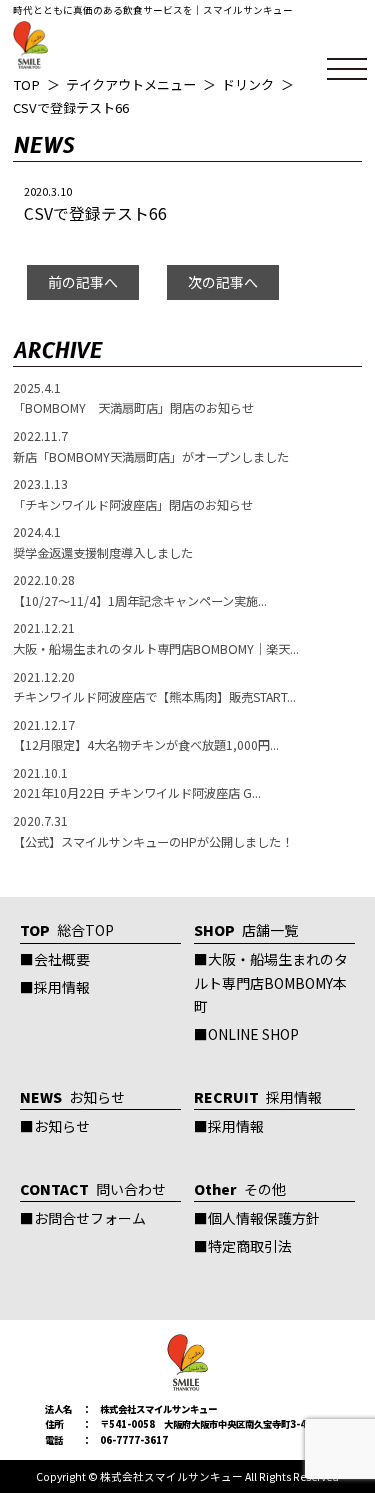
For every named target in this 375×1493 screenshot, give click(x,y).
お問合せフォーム (90, 1218)
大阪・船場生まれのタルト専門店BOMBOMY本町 (271, 982)
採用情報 (62, 987)
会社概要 (62, 959)
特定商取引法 (250, 1246)
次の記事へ (223, 282)
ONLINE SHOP (253, 1034)
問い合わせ (93, 1189)
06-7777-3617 (134, 1440)
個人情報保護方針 (264, 1218)
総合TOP (67, 930)
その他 (240, 1189)
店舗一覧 (246, 930)
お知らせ (72, 1097)
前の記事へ (83, 282)
